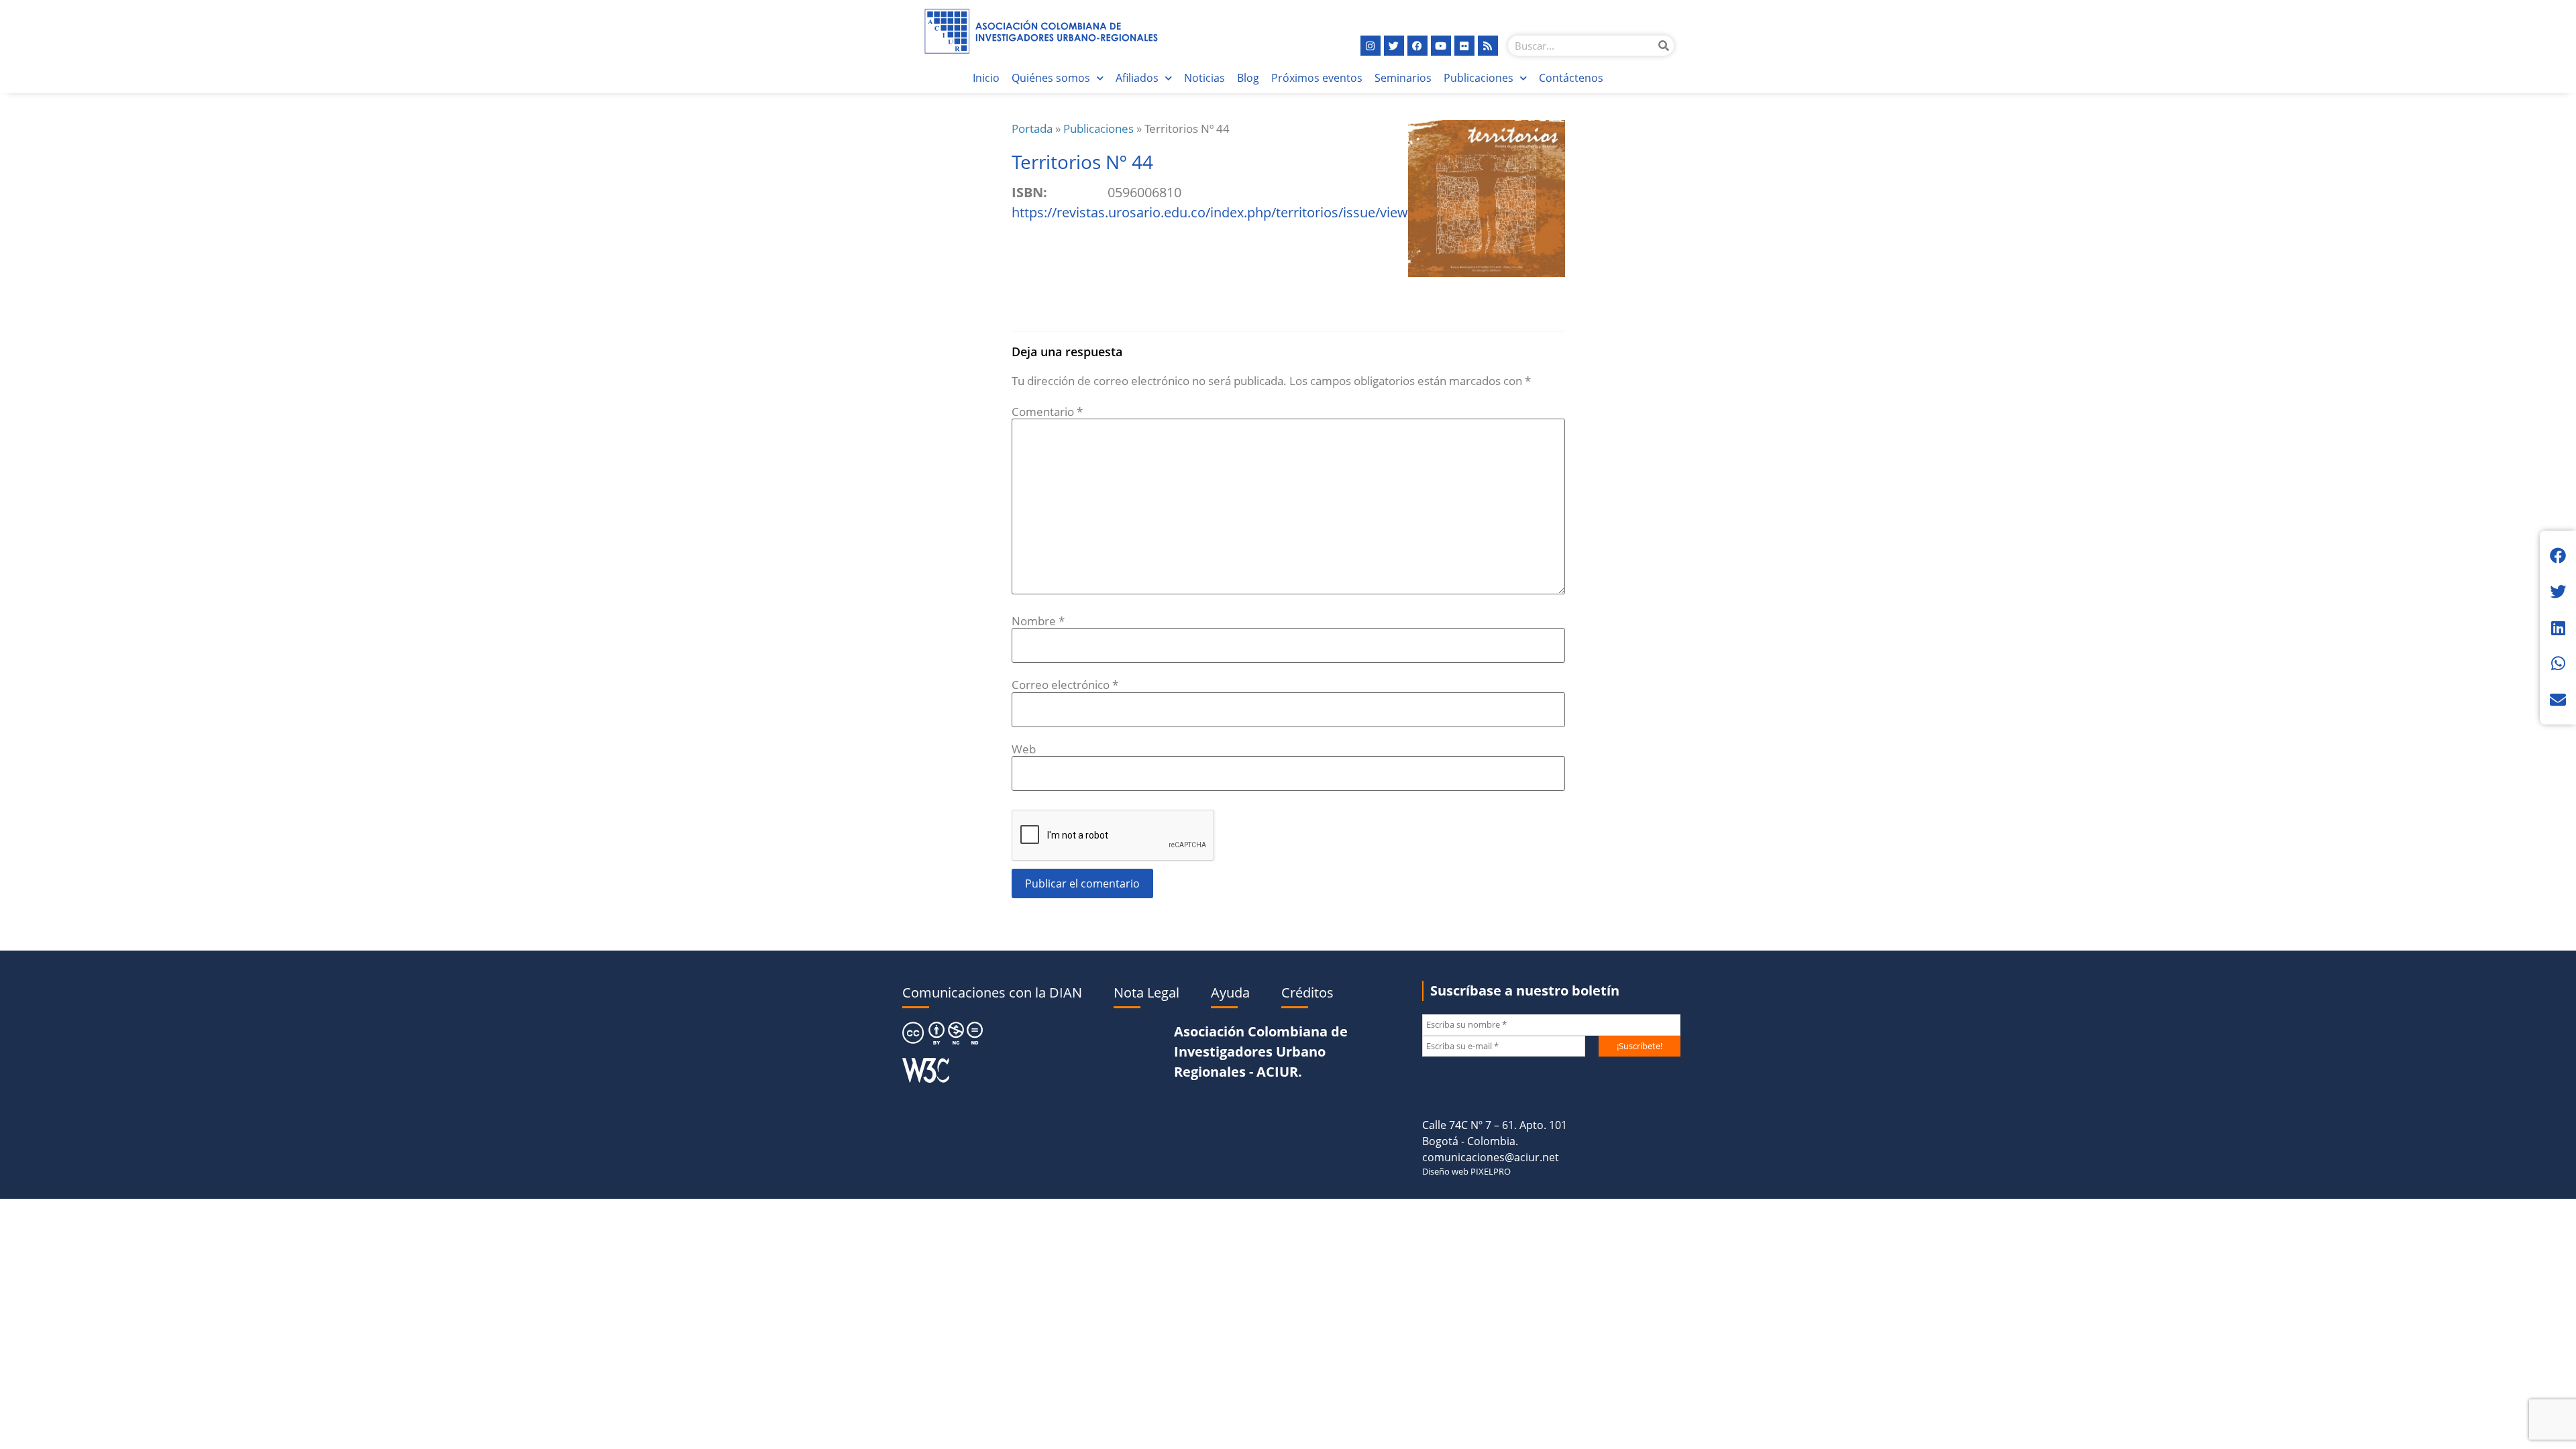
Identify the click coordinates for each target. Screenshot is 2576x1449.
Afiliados (1137, 78)
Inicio (986, 78)
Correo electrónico (1065, 685)
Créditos (1307, 992)
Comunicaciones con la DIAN (992, 992)
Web (1024, 749)
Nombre (1038, 621)
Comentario (1047, 412)
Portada (1032, 128)
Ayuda (1230, 992)
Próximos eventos (1317, 78)
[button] (2558, 555)
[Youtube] (1441, 46)
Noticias (1204, 78)
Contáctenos (1571, 78)
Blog (1248, 78)
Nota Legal (1146, 992)
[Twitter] (1394, 46)
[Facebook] (1417, 46)
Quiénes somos (1051, 78)
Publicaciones (1479, 78)
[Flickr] (1464, 46)
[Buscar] (1664, 46)
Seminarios (1403, 78)
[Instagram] (1371, 46)
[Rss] (1488, 46)
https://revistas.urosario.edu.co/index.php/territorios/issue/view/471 (1223, 212)
